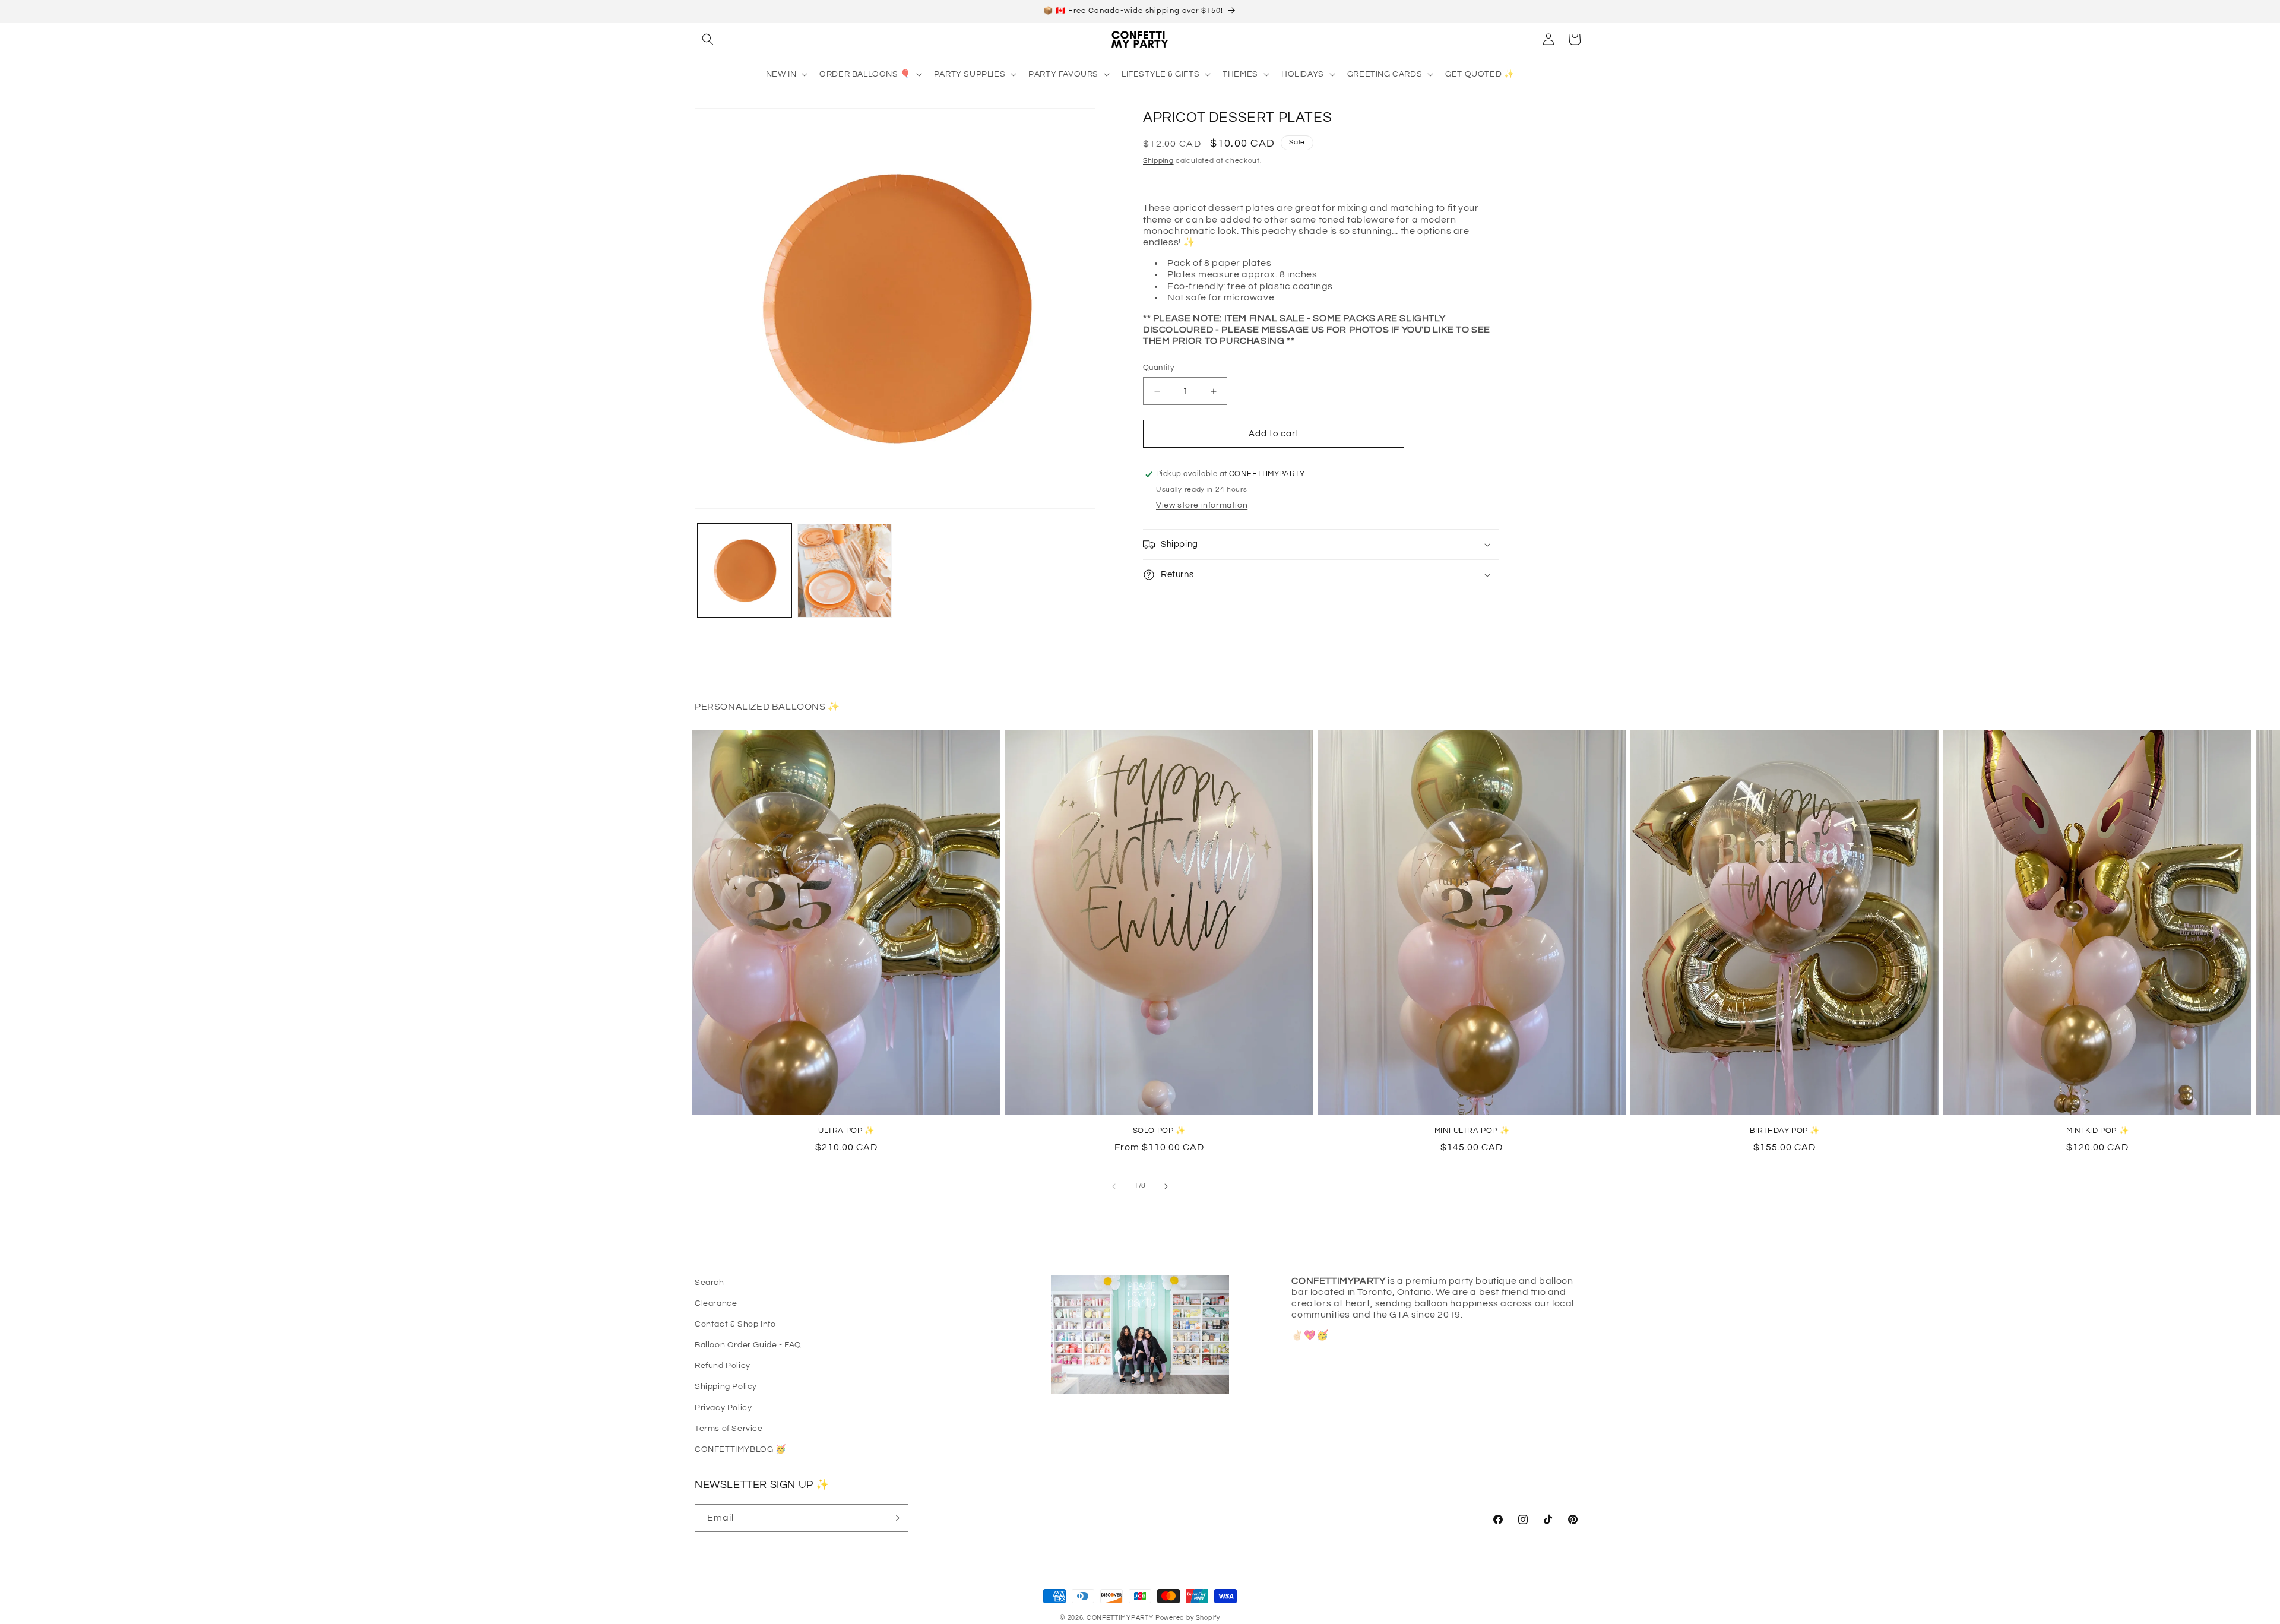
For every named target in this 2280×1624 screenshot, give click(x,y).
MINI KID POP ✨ (2097, 1131)
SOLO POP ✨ (1159, 1131)
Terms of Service (729, 1429)
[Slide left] (1114, 1186)
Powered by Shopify (1188, 1618)
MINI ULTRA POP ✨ (1472, 1131)
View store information (1202, 505)
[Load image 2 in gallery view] (844, 571)
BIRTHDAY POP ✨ (1785, 1131)
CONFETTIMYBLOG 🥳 (740, 1449)
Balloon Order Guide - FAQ (748, 1345)
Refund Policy (723, 1366)
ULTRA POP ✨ (846, 1131)
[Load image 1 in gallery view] (745, 571)
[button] (708, 39)
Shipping (1158, 161)
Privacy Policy (723, 1408)
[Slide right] (1166, 1186)
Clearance (716, 1303)
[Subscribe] (895, 1518)
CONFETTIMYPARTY (1120, 1618)
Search (710, 1283)
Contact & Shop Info (735, 1324)
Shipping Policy (726, 1386)
